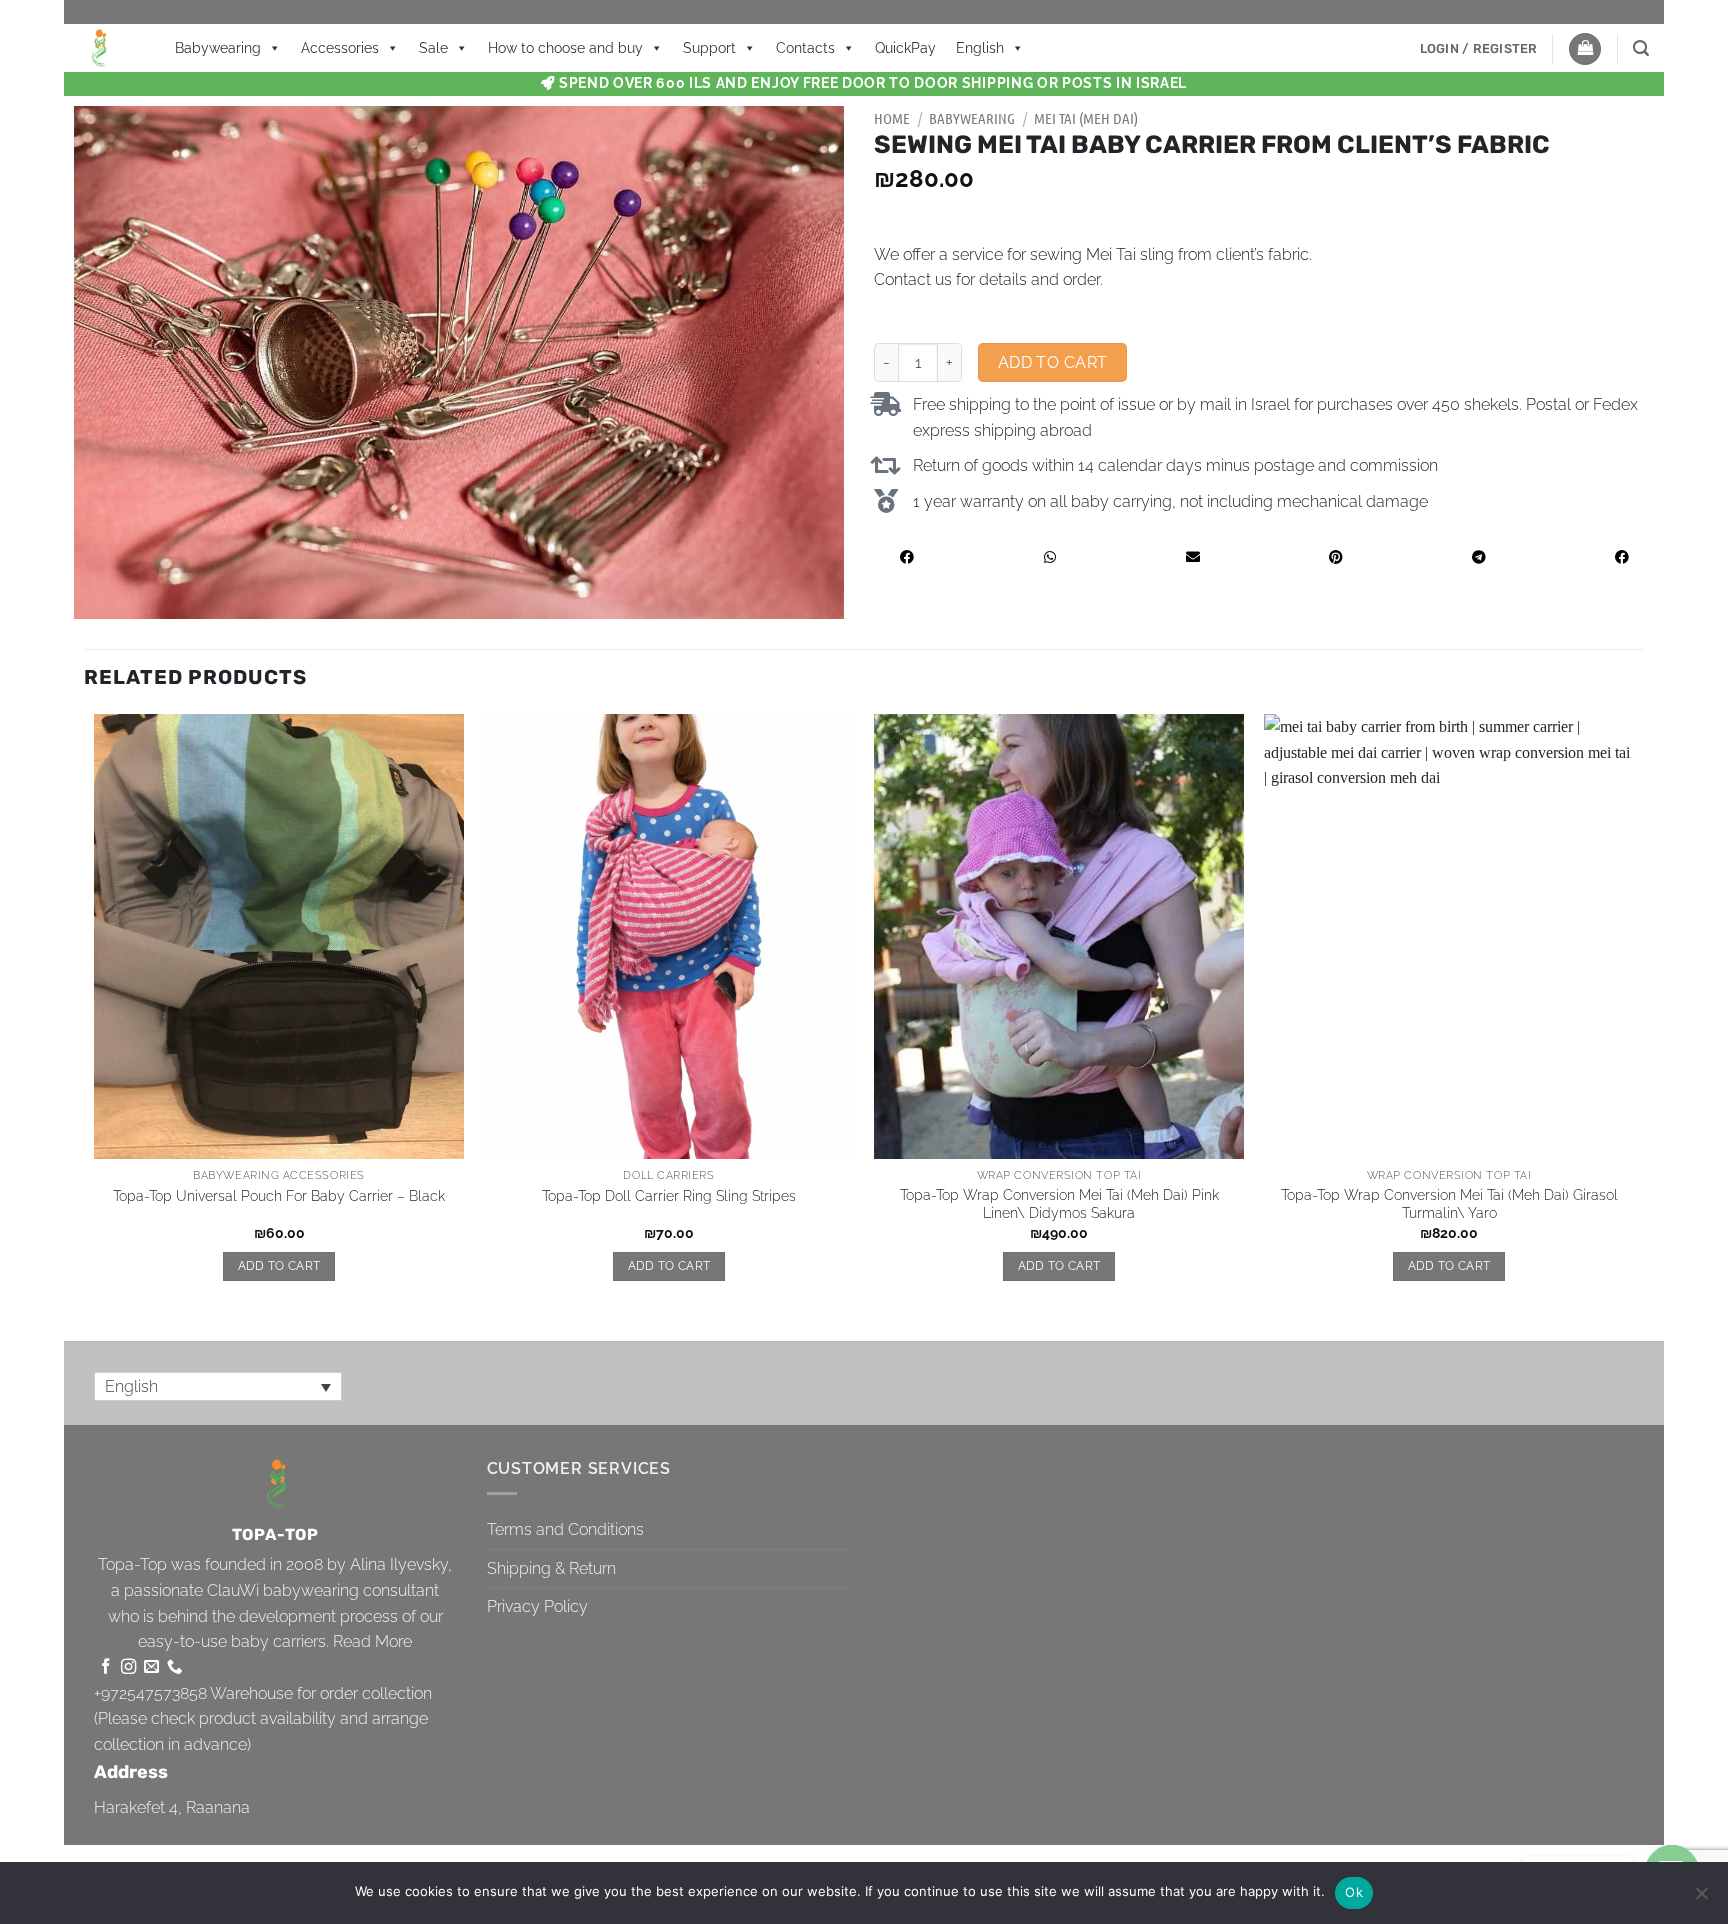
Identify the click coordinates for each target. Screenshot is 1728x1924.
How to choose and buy (565, 48)
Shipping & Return (551, 1568)
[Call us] (174, 1667)
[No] (1701, 1899)
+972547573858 (150, 1693)
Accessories (340, 48)
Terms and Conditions (565, 1529)
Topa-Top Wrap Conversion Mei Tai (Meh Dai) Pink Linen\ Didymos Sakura (1059, 1204)
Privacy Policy (537, 1606)
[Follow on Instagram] (128, 1667)
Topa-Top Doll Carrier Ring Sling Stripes (669, 1195)
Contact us (913, 279)
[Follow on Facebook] (105, 1667)
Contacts (805, 48)
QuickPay (905, 48)
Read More (372, 1641)
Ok (1354, 1892)
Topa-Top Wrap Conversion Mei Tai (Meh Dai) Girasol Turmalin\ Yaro (1449, 1204)
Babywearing (218, 48)
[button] (1479, 49)
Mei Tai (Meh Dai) (1086, 118)
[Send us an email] (151, 1667)
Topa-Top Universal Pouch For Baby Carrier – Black (279, 1195)
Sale (433, 48)
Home (892, 118)
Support (709, 48)
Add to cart (1053, 362)
